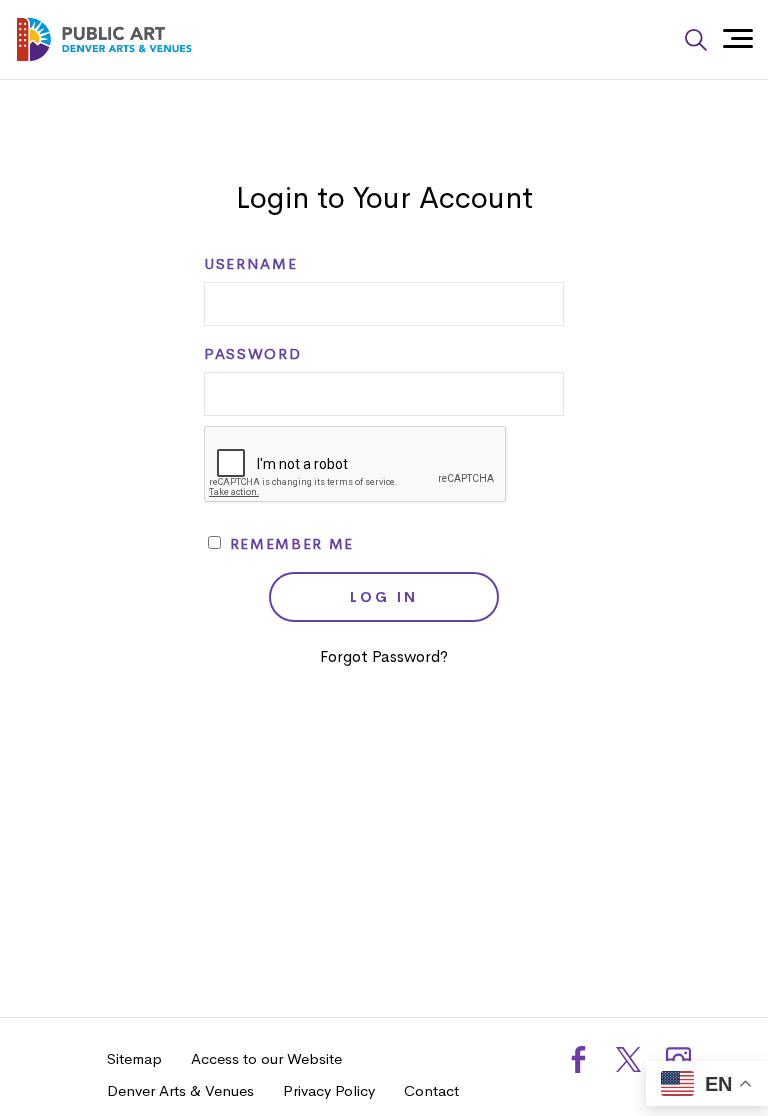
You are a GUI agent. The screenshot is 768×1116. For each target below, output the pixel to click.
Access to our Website (266, 1058)
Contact (431, 1090)
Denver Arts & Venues (180, 1090)
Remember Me (289, 544)
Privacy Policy (329, 1090)
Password (252, 354)
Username (250, 264)
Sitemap (134, 1058)
